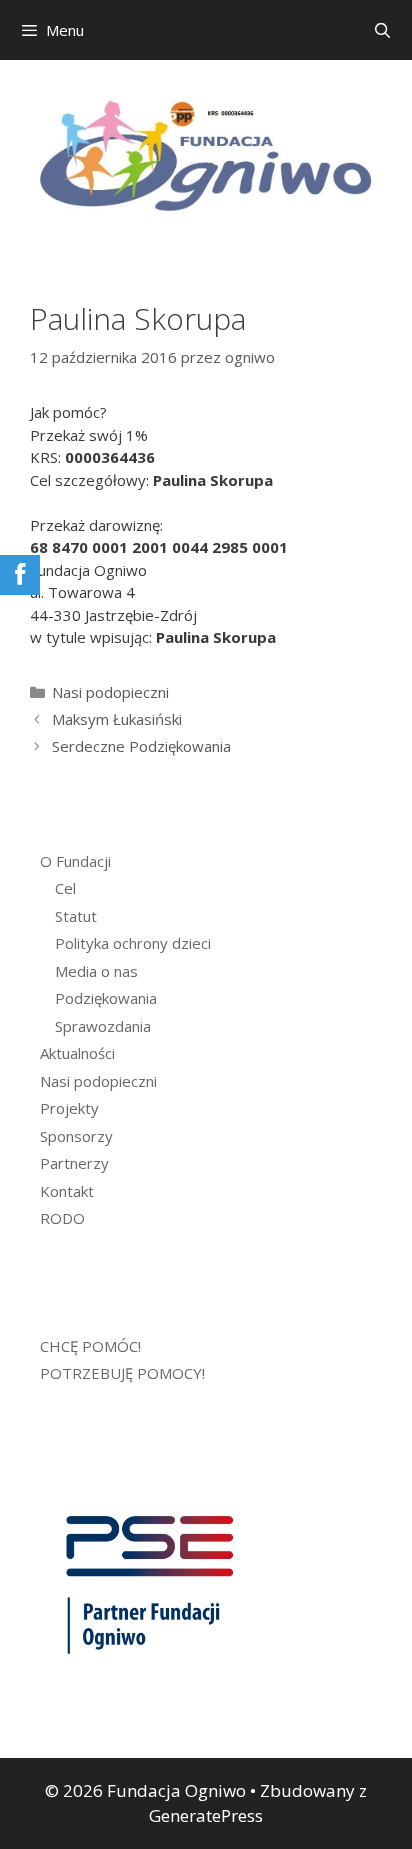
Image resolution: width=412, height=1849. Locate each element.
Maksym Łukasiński (117, 719)
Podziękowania (106, 998)
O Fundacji (75, 861)
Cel (65, 888)
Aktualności (77, 1053)
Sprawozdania (103, 1026)
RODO (62, 1218)
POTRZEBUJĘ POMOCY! (122, 1373)
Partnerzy (74, 1163)
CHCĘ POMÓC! (90, 1346)
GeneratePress (206, 1815)
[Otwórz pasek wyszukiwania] (382, 30)
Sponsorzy (76, 1136)
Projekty (69, 1108)
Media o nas (96, 971)
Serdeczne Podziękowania (141, 746)
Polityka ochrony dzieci (133, 943)
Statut (76, 916)
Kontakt (67, 1191)
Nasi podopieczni (110, 692)
